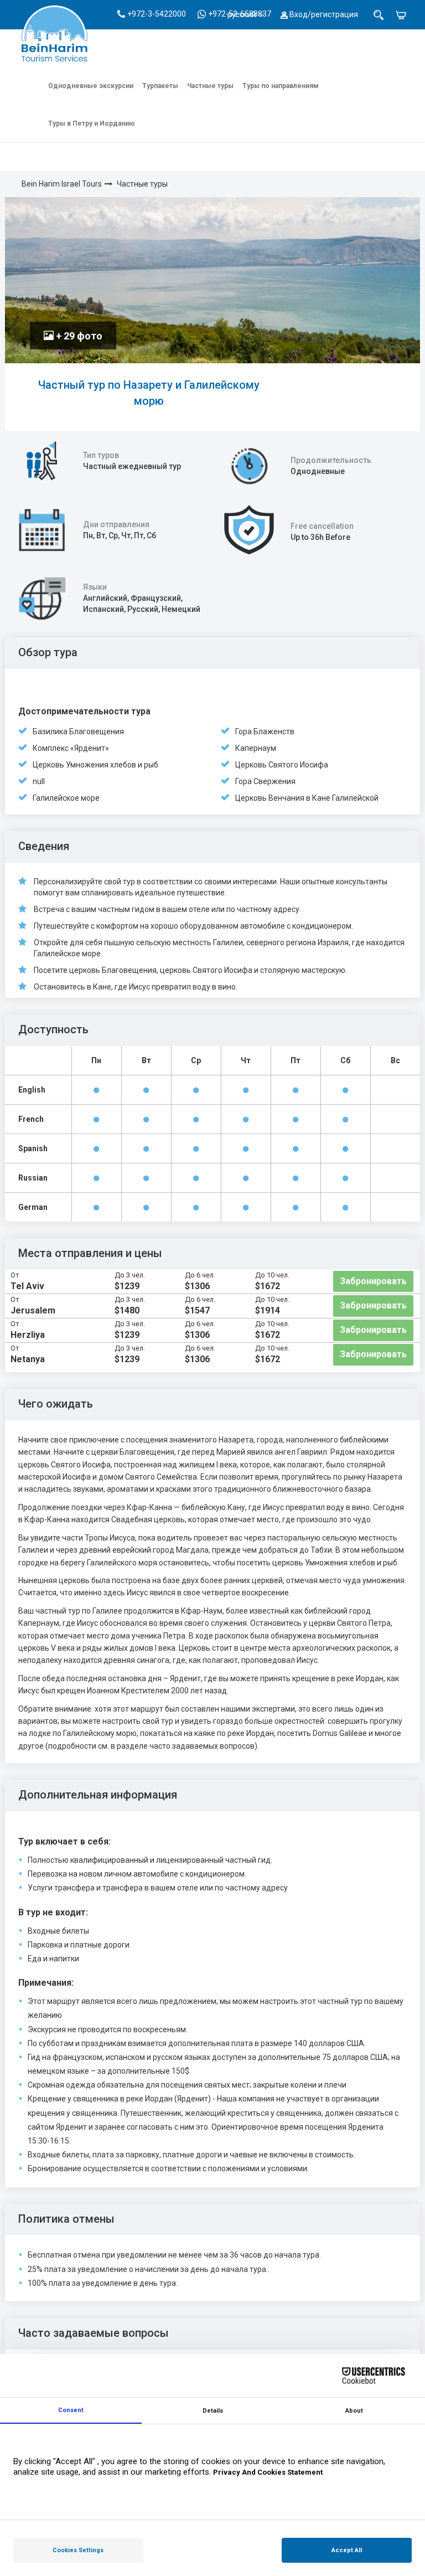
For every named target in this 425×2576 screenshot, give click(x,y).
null (39, 781)
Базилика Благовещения (78, 731)
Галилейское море (66, 798)
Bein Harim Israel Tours (62, 184)
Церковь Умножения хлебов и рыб (95, 765)
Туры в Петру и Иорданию (91, 123)
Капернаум (256, 748)
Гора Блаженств (265, 731)
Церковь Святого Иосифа (282, 765)
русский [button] (242, 14)
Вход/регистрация (323, 14)
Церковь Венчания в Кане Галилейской (307, 798)
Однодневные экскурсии (91, 86)
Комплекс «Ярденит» (71, 748)
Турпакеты (160, 86)
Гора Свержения (265, 781)
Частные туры (210, 86)
